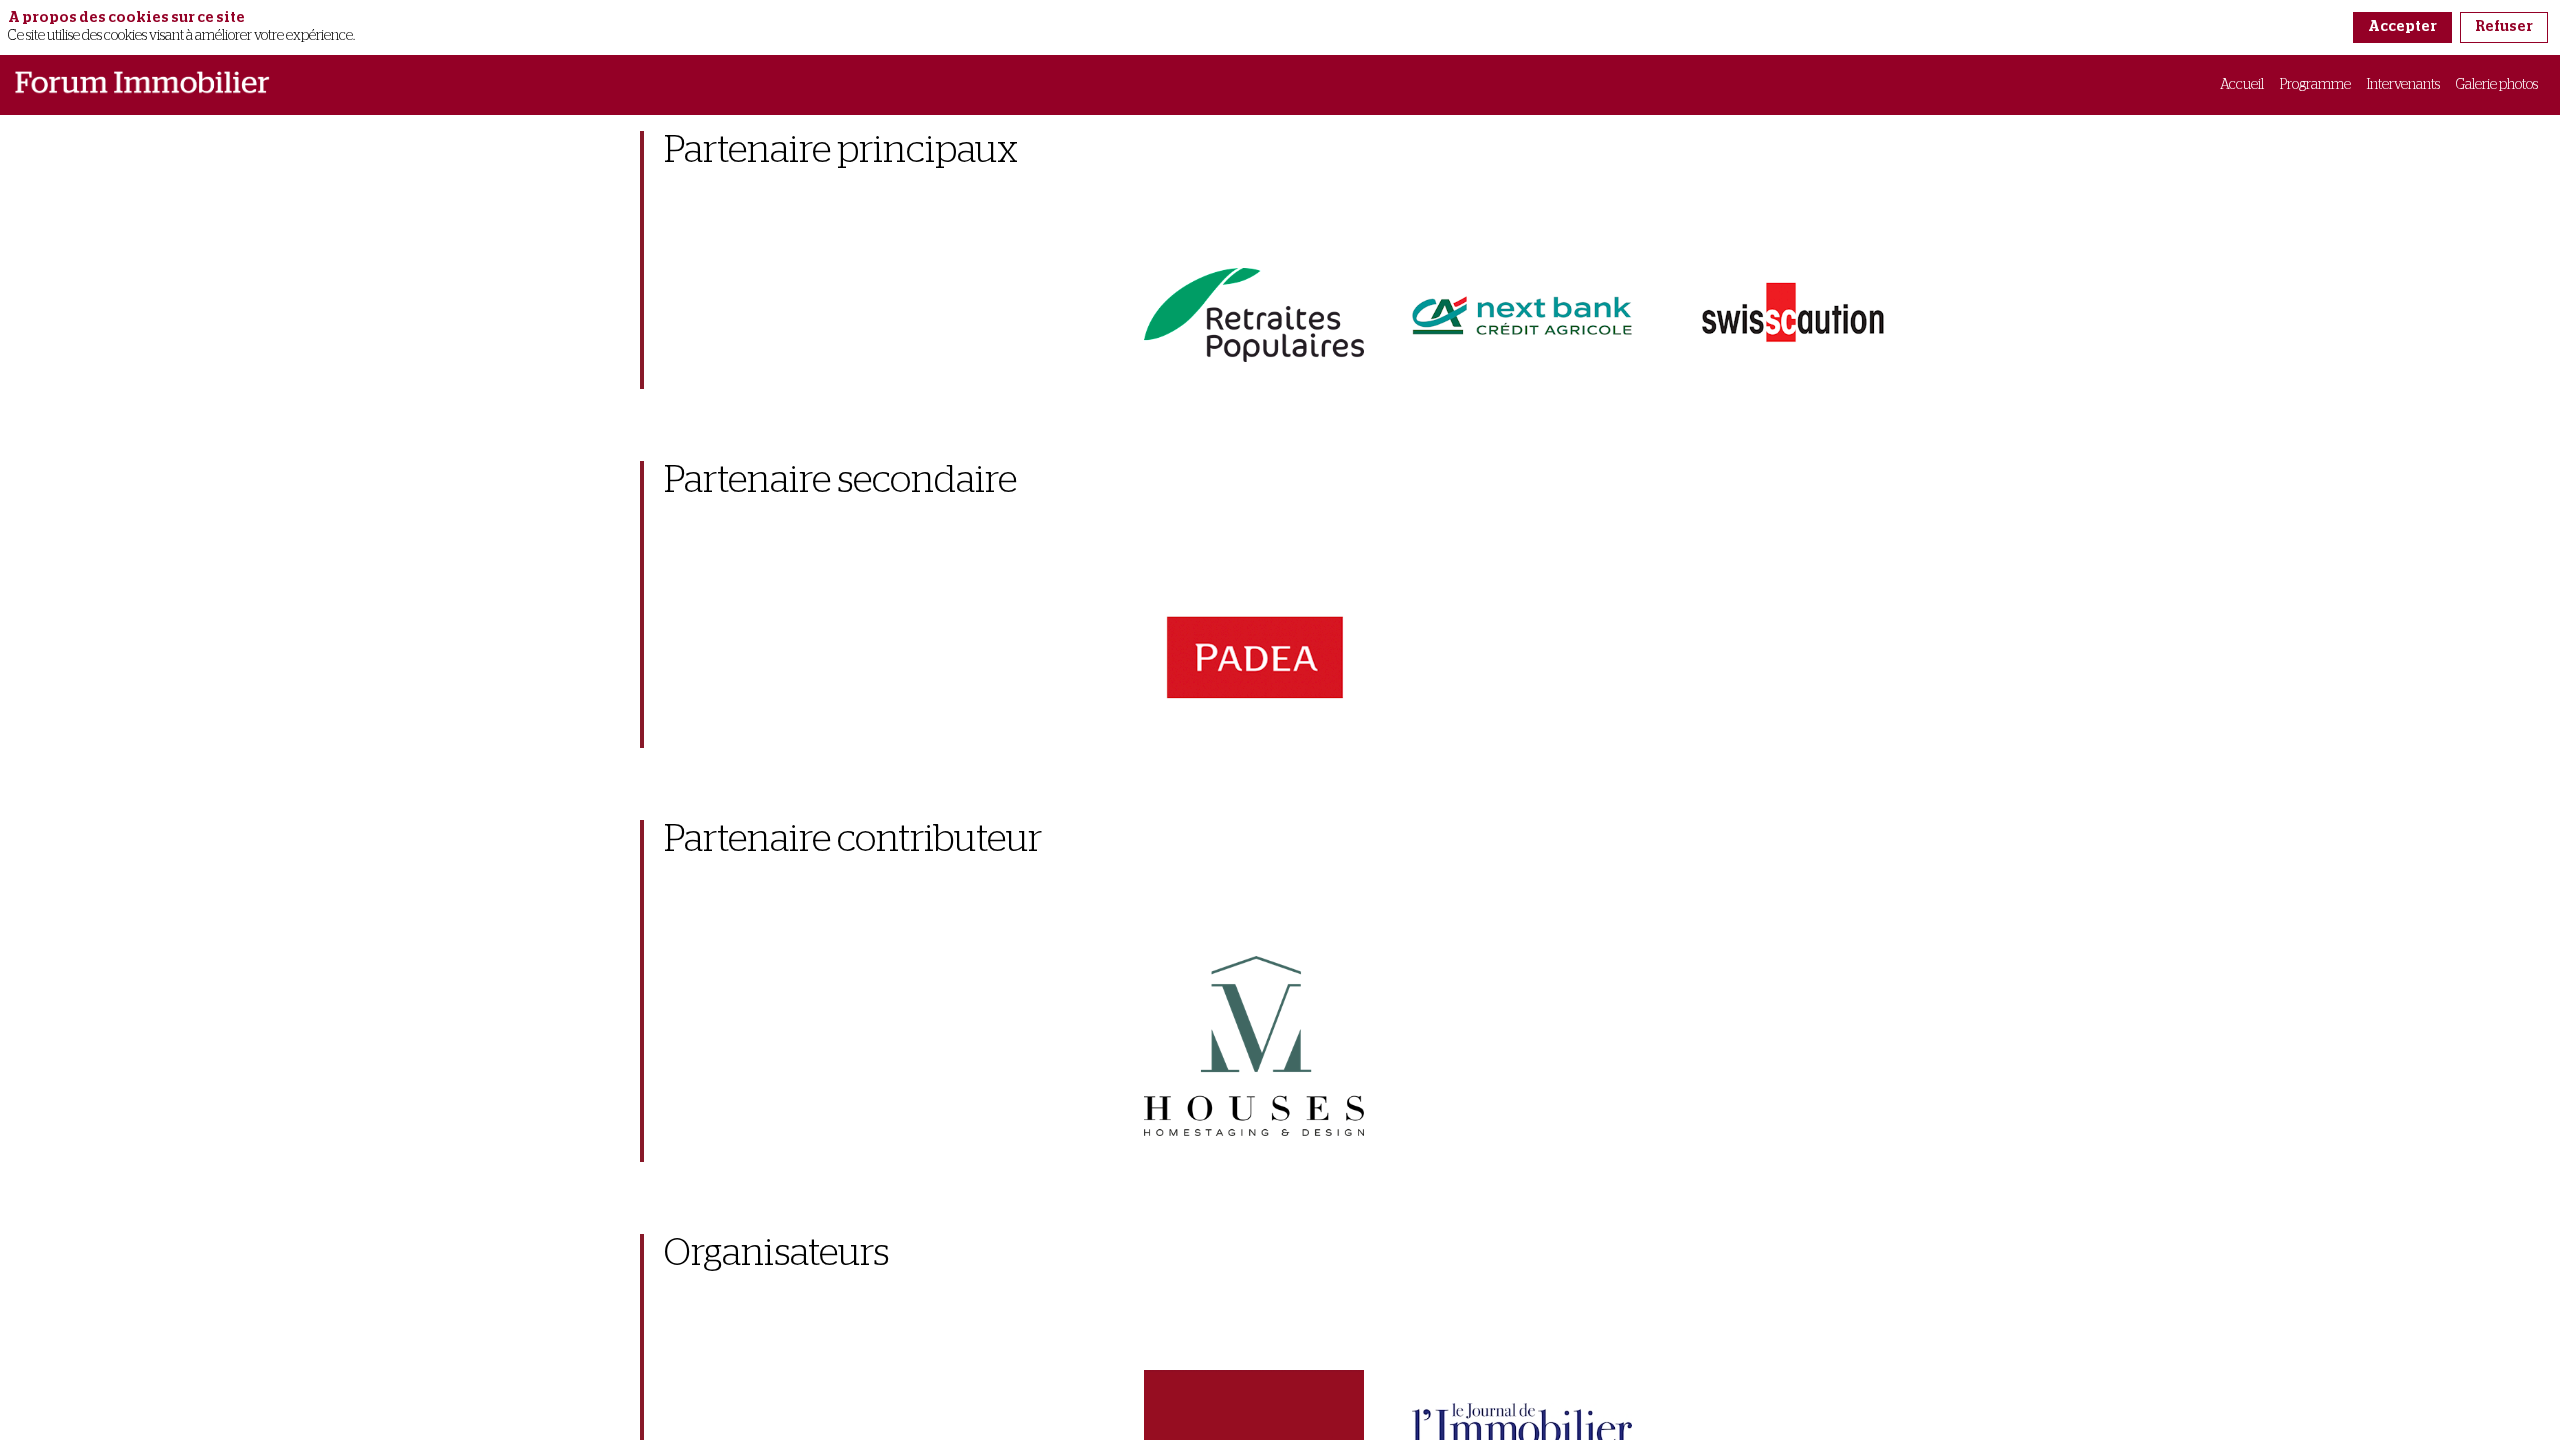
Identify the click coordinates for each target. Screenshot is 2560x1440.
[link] (2242, 85)
